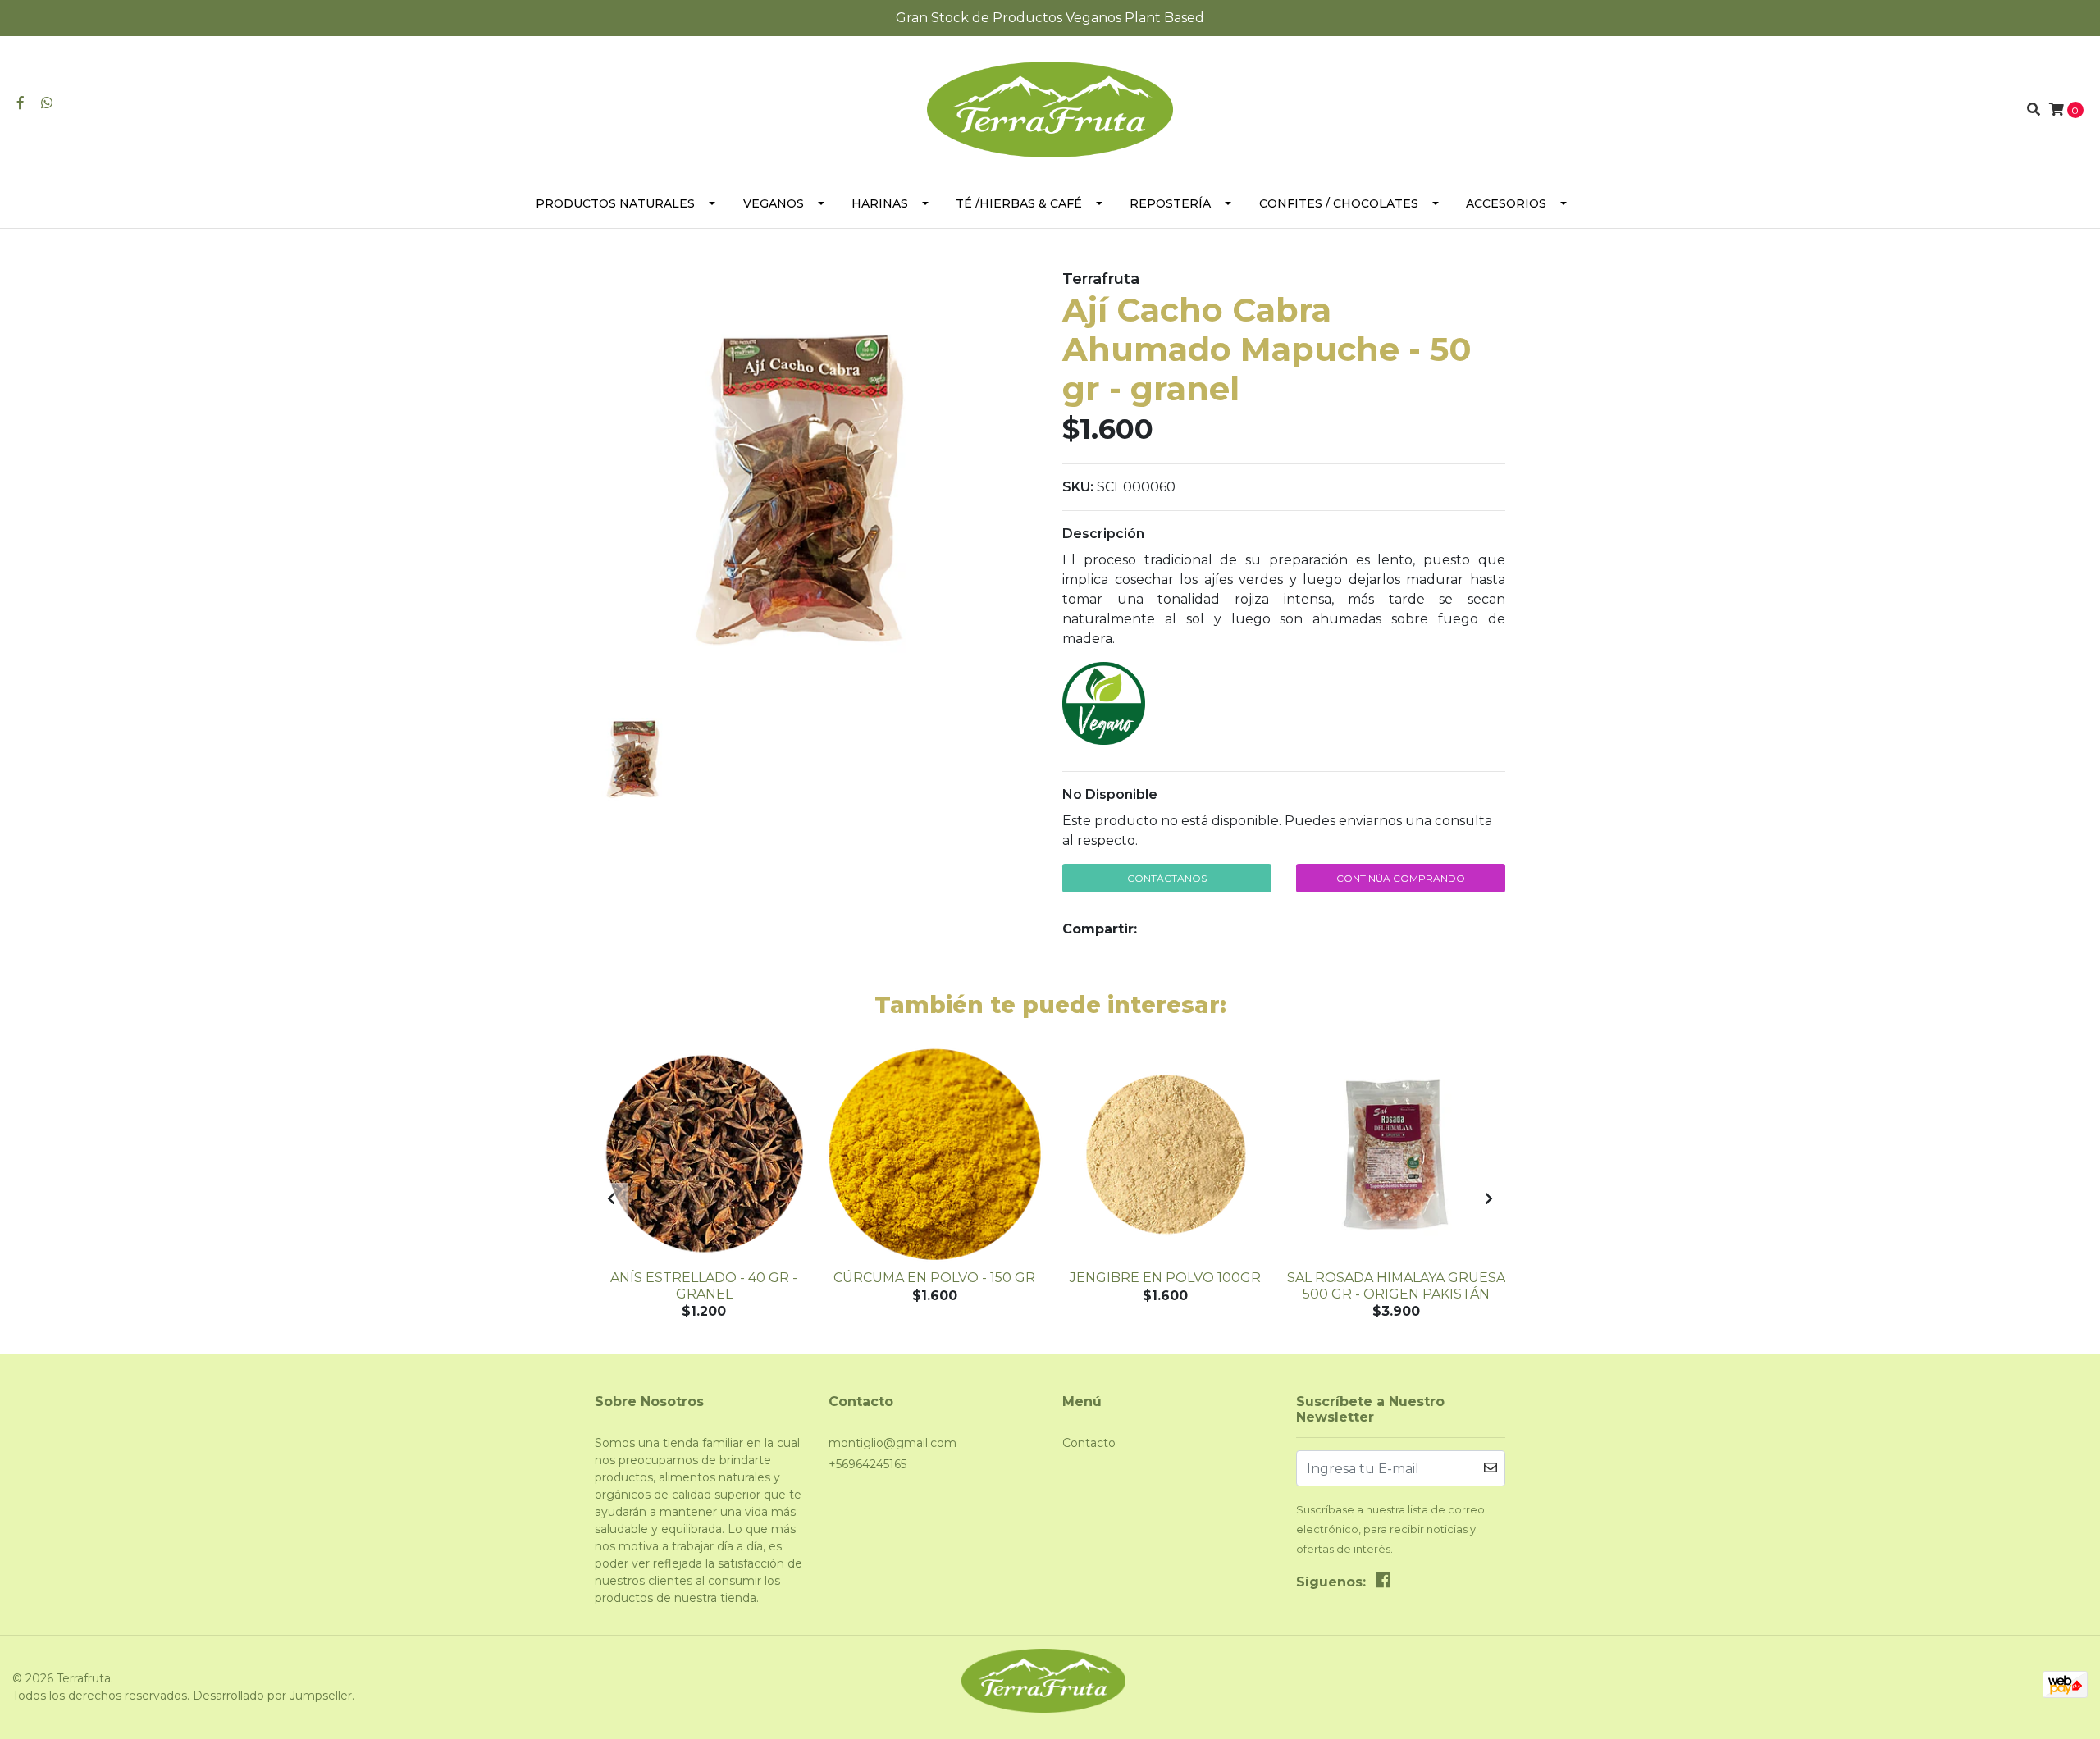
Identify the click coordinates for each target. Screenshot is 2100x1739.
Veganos (774, 203)
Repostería (1170, 203)
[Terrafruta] (1050, 109)
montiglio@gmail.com (892, 1443)
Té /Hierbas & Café (1019, 203)
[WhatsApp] (47, 103)
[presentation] (611, 1199)
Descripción (1103, 534)
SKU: (1078, 487)
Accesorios (1506, 203)
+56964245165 (867, 1464)
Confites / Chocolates (1339, 203)
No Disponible (1110, 794)
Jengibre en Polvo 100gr (1165, 1278)
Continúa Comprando (1401, 878)
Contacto (1089, 1443)
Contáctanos (1167, 878)
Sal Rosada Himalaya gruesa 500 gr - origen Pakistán (1396, 1285)
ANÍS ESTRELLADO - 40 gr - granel (704, 1285)
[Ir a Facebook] (21, 103)
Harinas (880, 203)
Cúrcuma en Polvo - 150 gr (934, 1278)
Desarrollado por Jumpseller (272, 1696)
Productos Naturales (615, 203)
